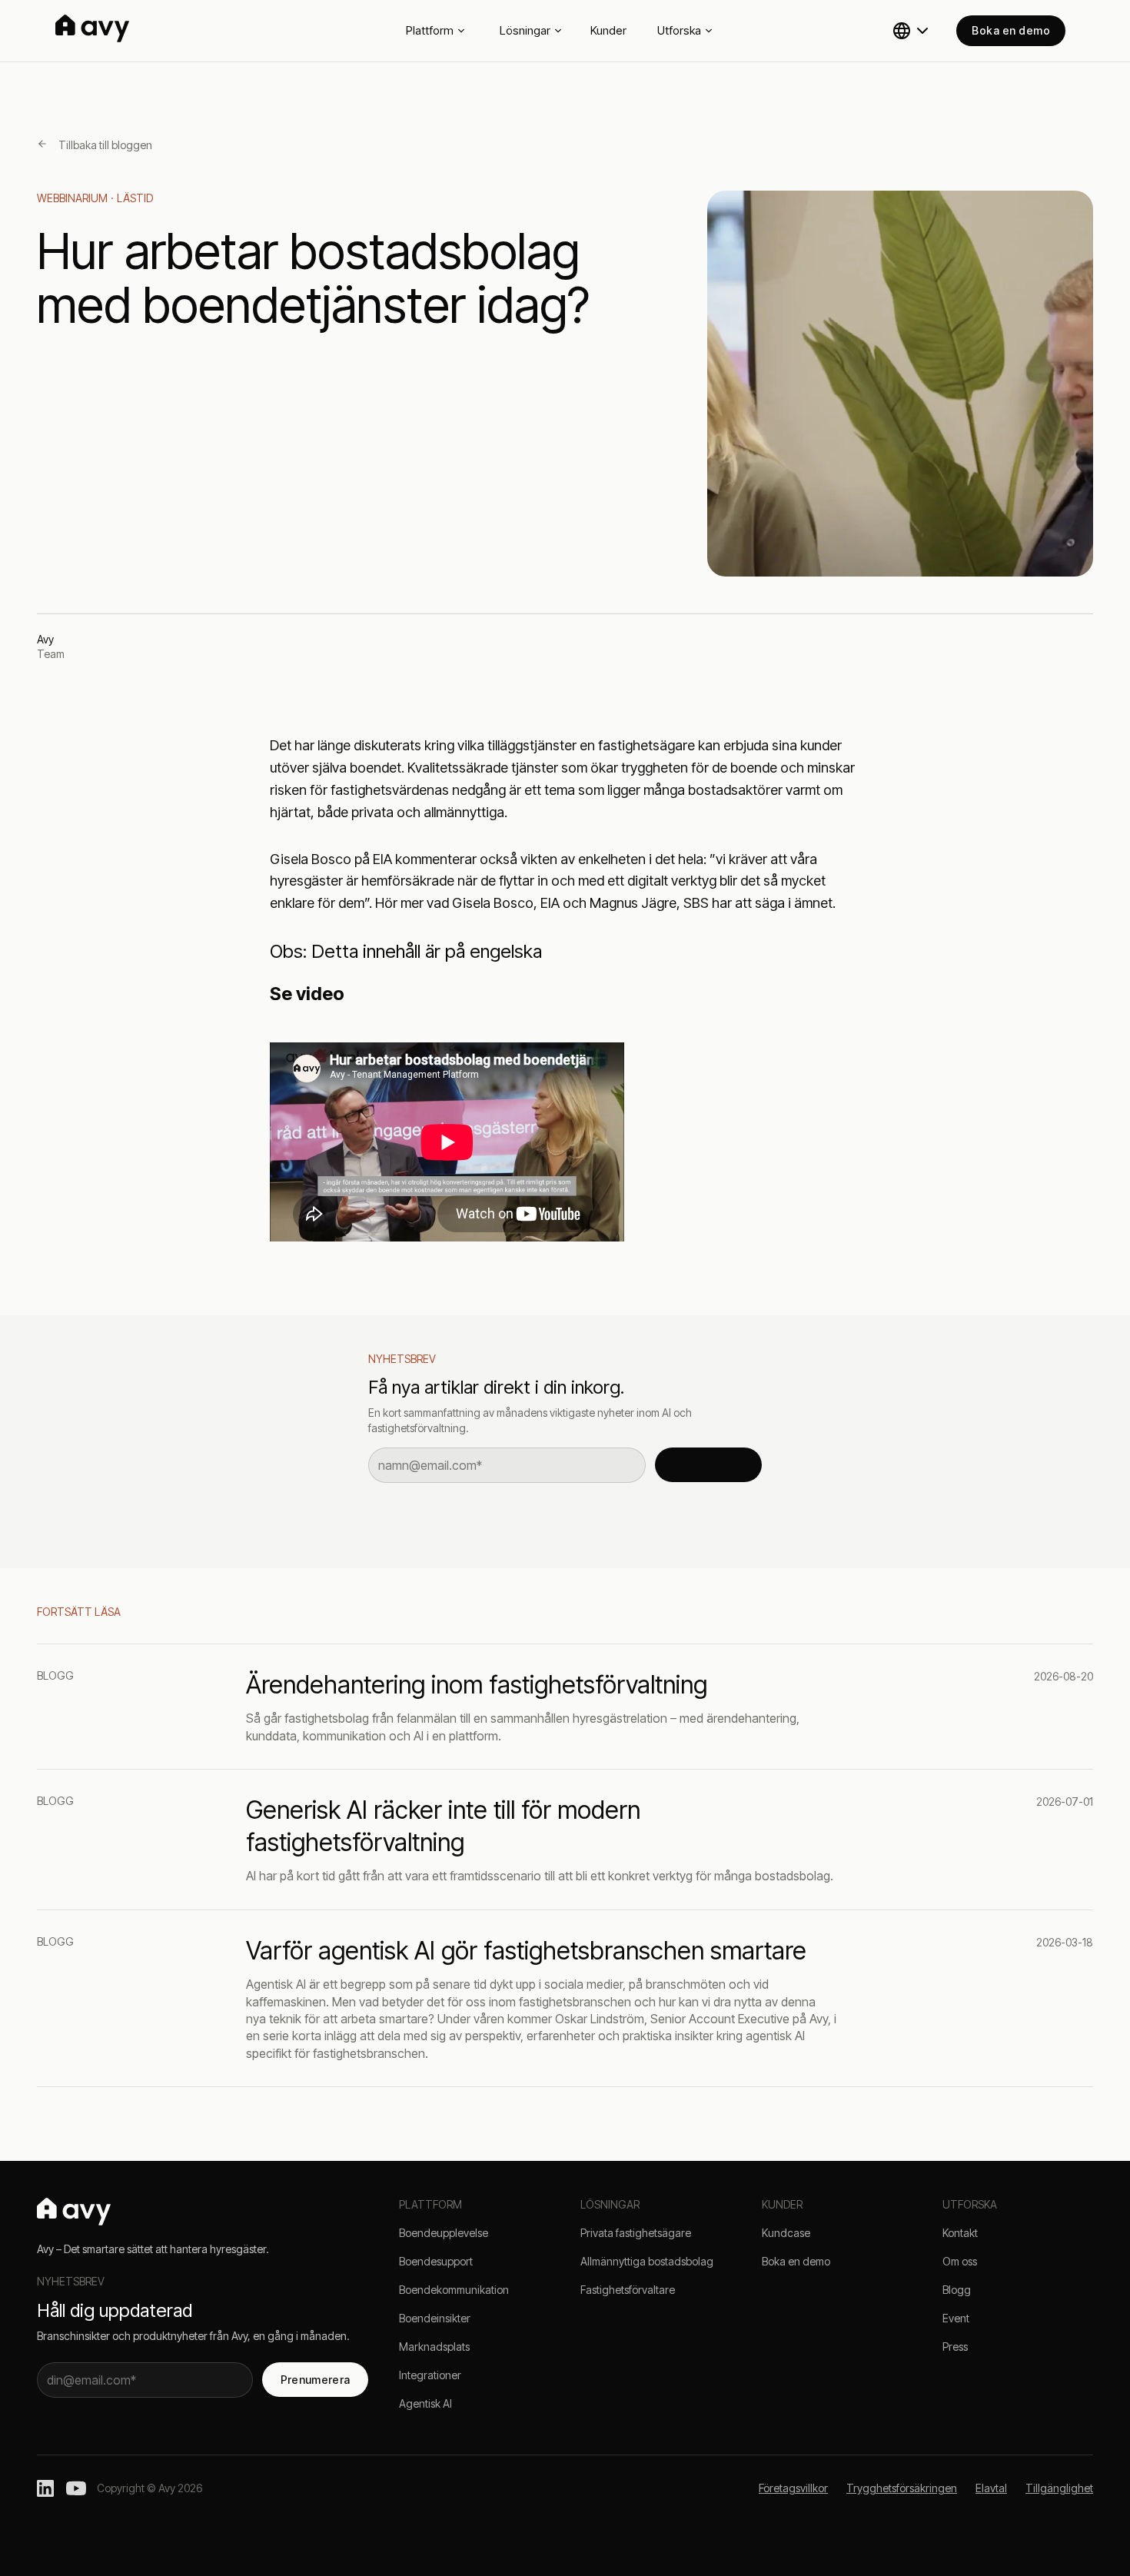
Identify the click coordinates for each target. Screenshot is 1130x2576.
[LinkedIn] (45, 2488)
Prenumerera (708, 1465)
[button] (912, 31)
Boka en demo (1011, 30)
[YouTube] (76, 2488)
